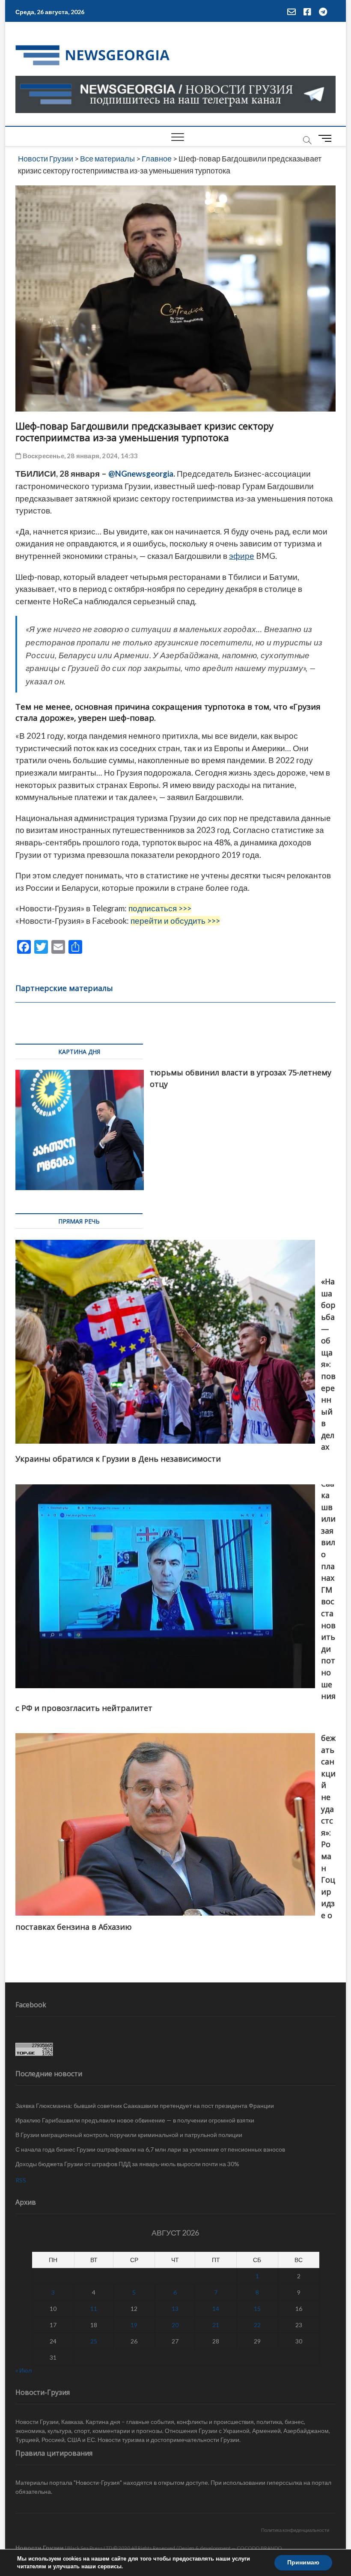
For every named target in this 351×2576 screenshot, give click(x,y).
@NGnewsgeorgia (141, 474)
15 (257, 2309)
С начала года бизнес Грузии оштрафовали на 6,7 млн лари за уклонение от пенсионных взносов (150, 2149)
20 (175, 2325)
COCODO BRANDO (259, 2548)
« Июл (24, 2370)
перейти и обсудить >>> (175, 921)
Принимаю (303, 2563)
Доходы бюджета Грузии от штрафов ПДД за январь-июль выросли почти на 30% (127, 2164)
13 (175, 2309)
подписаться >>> (160, 908)
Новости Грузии (40, 2548)
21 (216, 2325)
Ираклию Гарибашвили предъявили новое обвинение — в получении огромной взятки (135, 2120)
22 (257, 2325)
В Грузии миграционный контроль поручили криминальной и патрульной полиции (129, 2135)
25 (94, 2341)
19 (134, 2325)
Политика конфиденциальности (295, 2530)
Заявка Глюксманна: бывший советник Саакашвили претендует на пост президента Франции (145, 2106)
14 (216, 2309)
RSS (21, 2180)
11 (94, 2309)
